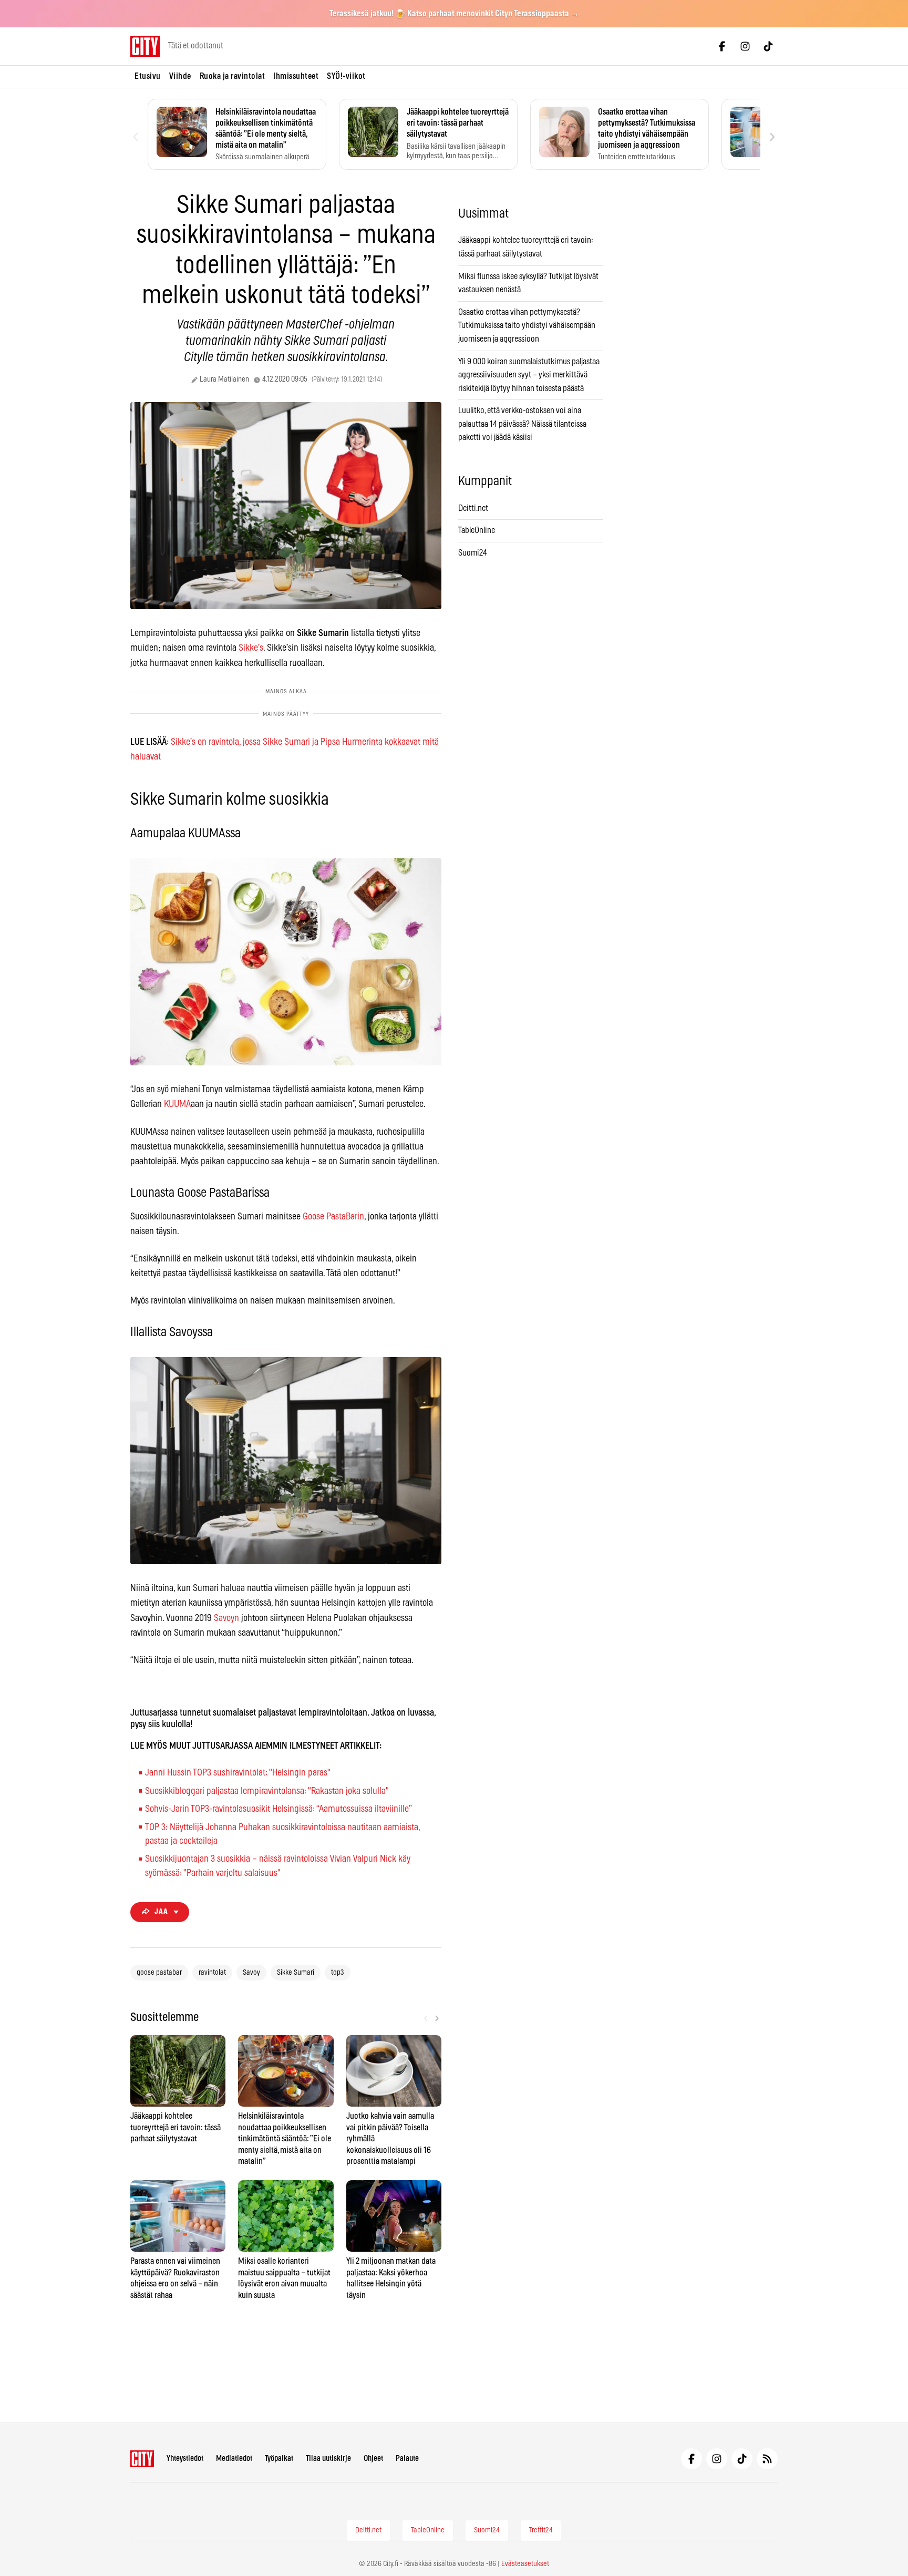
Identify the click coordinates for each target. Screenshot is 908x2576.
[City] (142, 2459)
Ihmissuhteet (296, 76)
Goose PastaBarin (333, 1217)
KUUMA (177, 1104)
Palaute (407, 2459)
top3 (338, 1973)
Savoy (251, 1973)
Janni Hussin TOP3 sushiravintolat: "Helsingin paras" (238, 1773)
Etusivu (148, 76)
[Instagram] (745, 46)
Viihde (180, 76)
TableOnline (477, 530)
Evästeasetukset (525, 2564)
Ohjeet (373, 2459)
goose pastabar (159, 1973)
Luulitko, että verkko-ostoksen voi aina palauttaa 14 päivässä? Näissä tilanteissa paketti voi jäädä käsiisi (522, 424)
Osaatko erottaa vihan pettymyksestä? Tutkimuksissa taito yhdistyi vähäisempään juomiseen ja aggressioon (527, 326)
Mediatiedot (234, 2459)
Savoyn (226, 1618)
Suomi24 (473, 553)
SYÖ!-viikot (346, 76)
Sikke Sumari (296, 1973)
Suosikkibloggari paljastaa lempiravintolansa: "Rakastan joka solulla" (267, 1791)
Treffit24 (541, 2530)
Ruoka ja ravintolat (233, 76)
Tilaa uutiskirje (328, 2459)
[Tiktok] (768, 46)
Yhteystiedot (185, 2459)
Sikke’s (251, 648)
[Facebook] (722, 46)
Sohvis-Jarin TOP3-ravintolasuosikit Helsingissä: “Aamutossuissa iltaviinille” (278, 1809)
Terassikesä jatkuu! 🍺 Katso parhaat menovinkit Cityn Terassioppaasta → (454, 14)
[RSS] (767, 2459)
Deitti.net (473, 508)
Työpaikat (279, 2459)
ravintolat (212, 1973)
